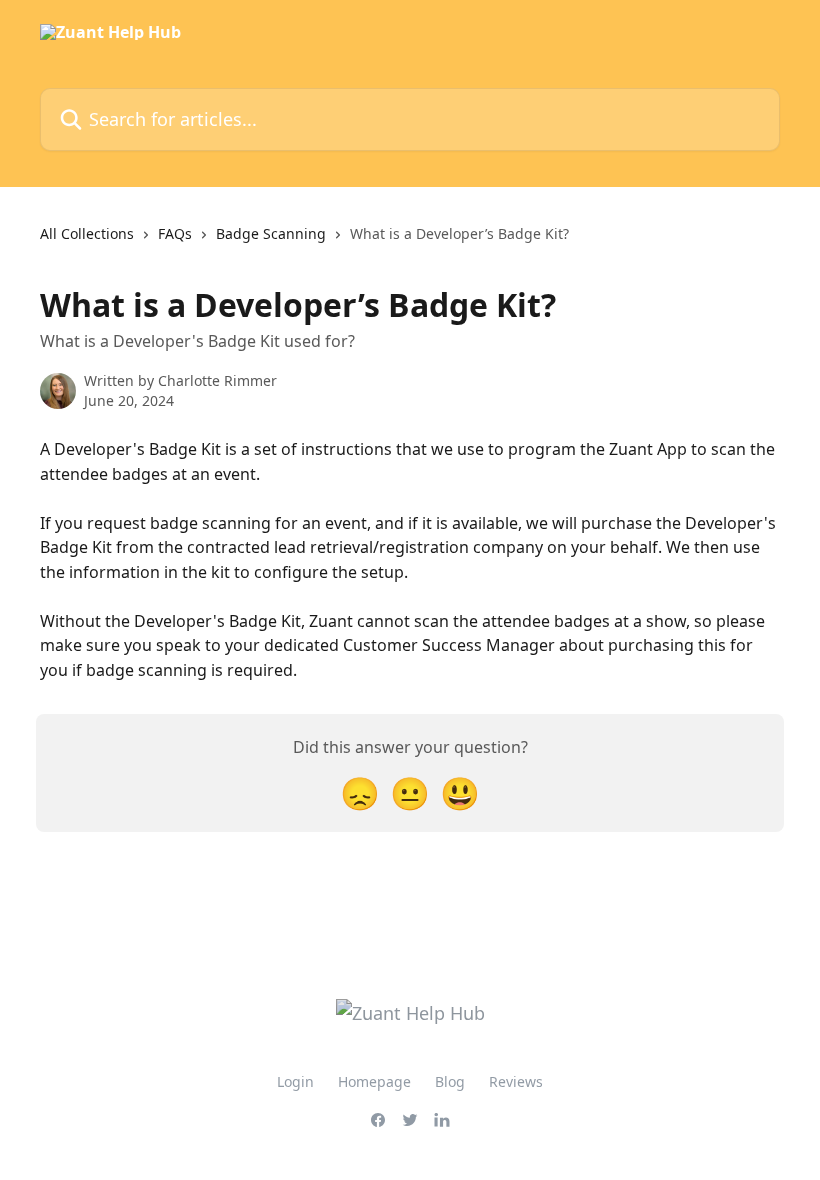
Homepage (374, 1081)
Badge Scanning (271, 233)
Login (295, 1081)
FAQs (175, 233)
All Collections (87, 233)
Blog (450, 1081)
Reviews (516, 1081)
